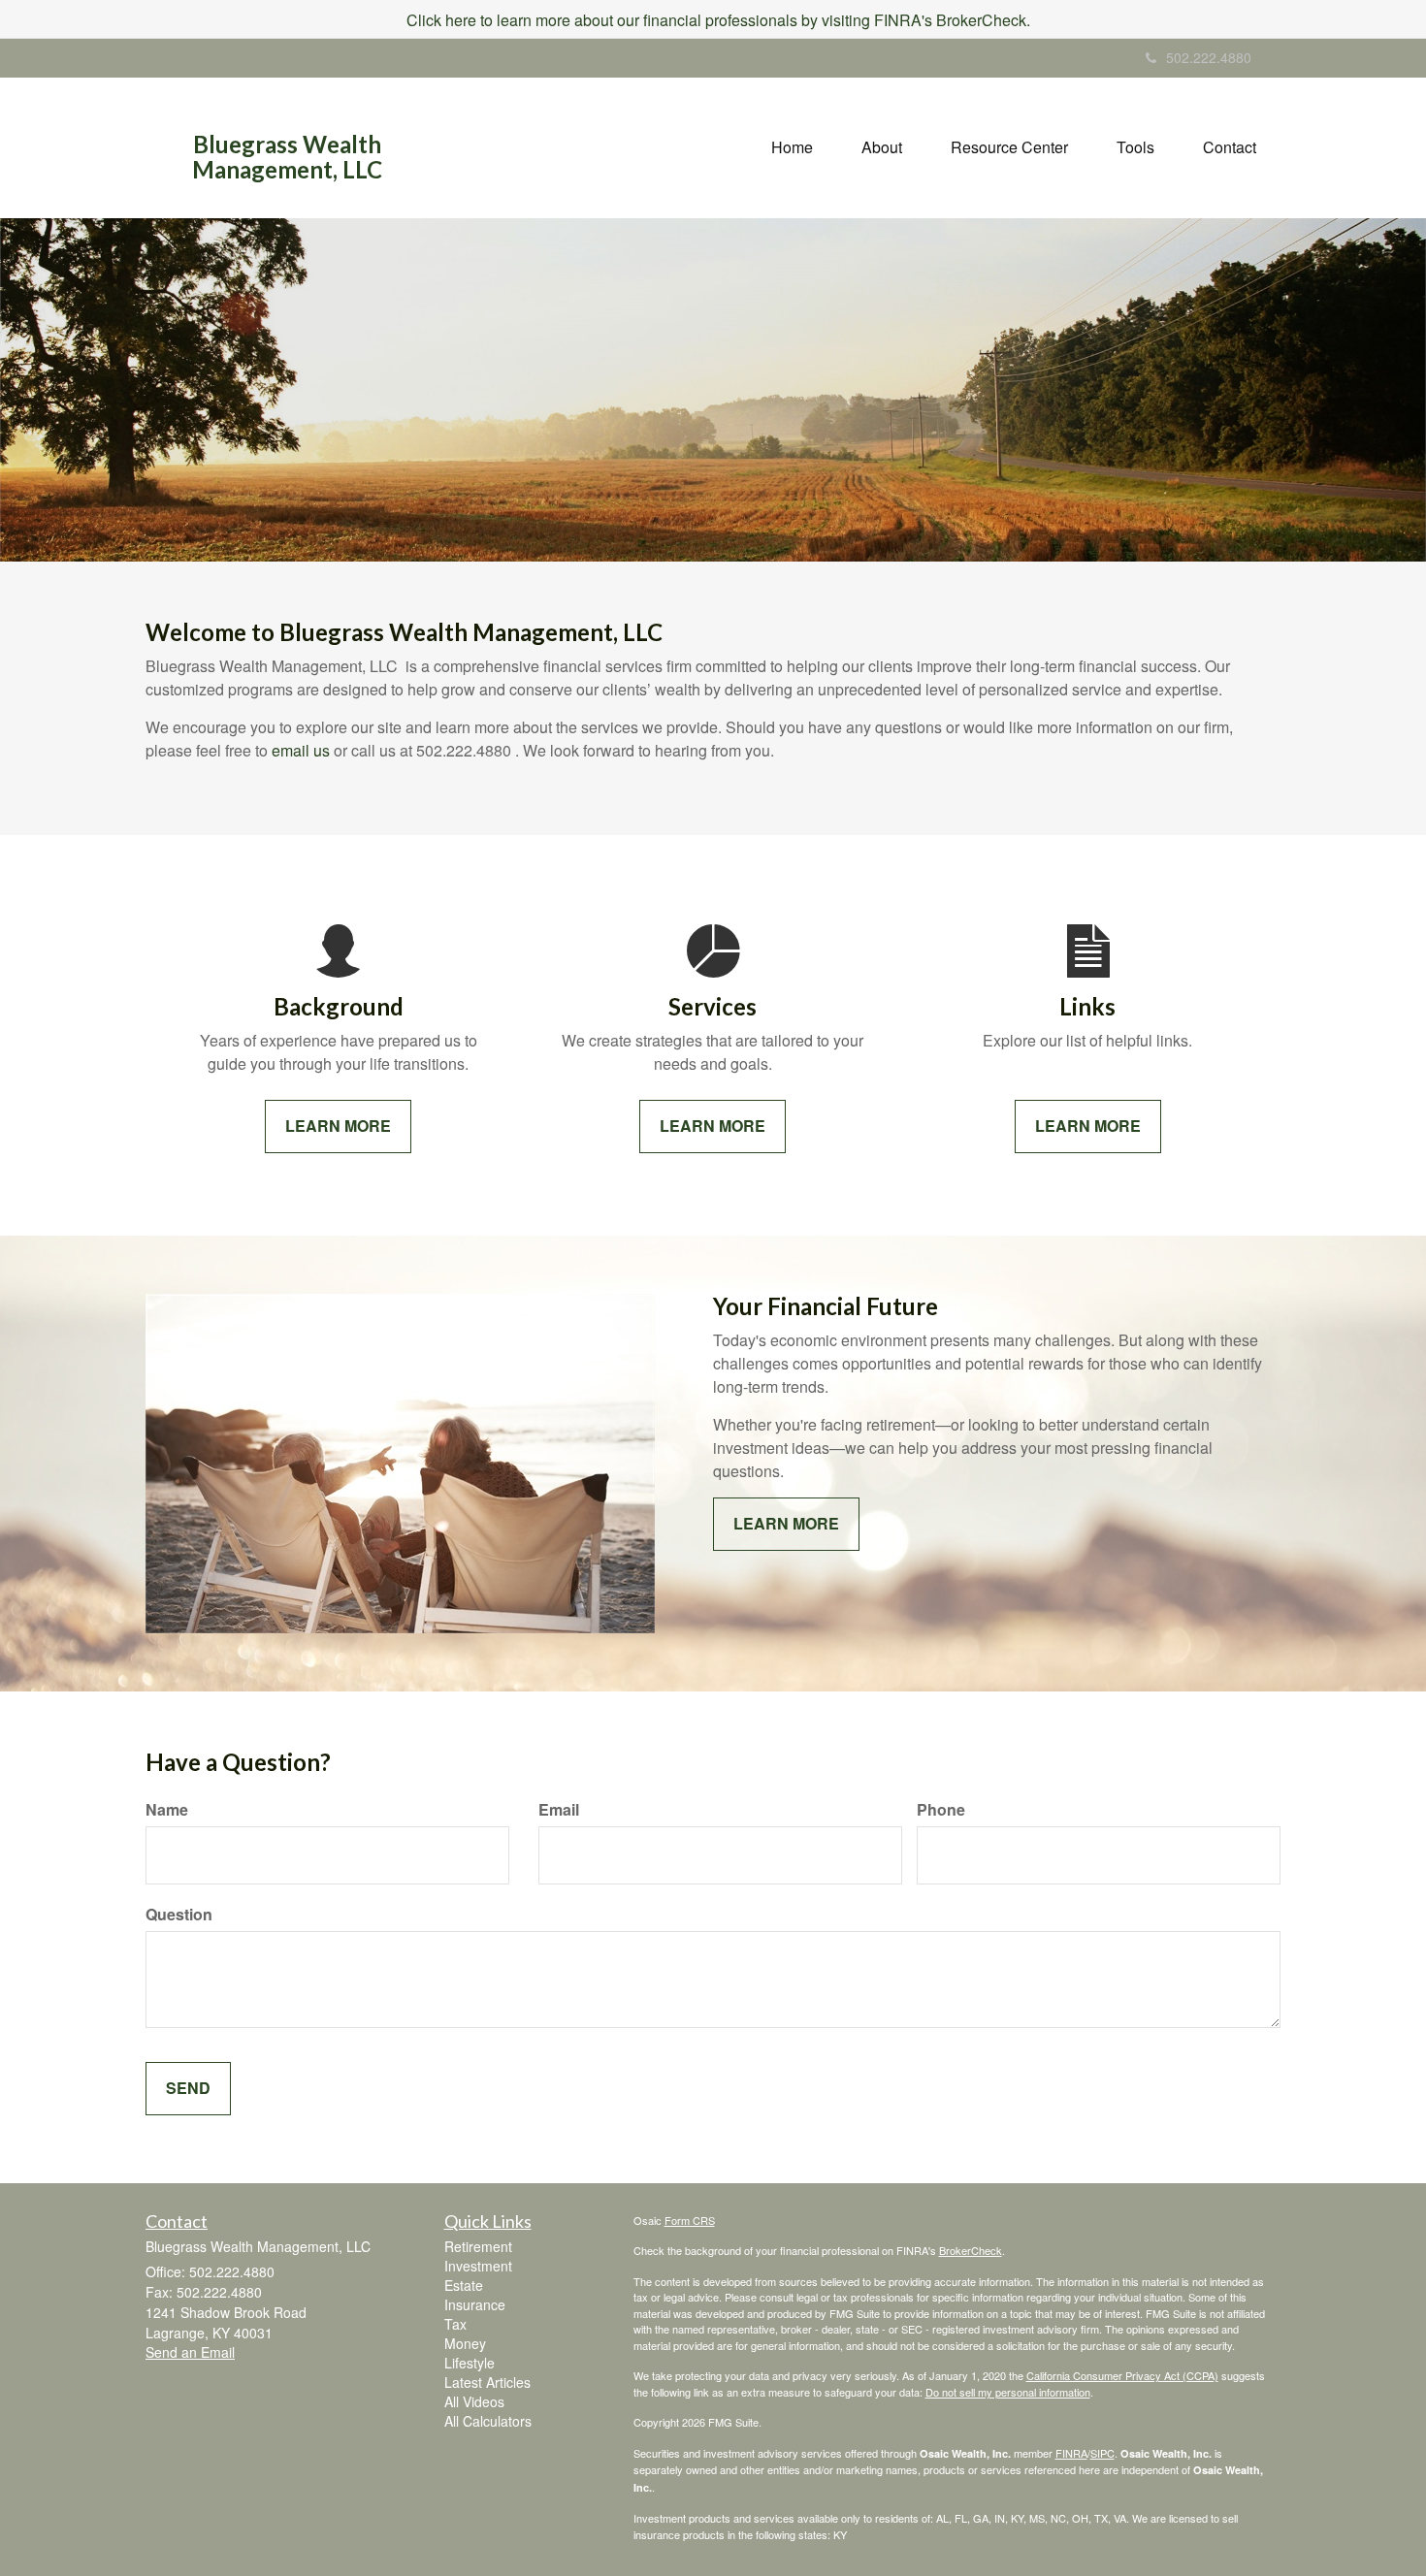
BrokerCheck (971, 2250)
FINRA (1071, 2453)
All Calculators (488, 2421)
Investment (478, 2266)
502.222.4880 (1209, 57)
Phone (941, 1810)
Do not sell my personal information (1008, 2392)
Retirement (478, 2246)
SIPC (1102, 2453)
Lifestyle (470, 2363)
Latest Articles (487, 2382)
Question (179, 1915)
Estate (464, 2285)
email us (301, 750)
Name (167, 1810)
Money (465, 2343)
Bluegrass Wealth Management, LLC (287, 158)
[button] (882, 147)
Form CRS (690, 2220)
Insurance (475, 2304)
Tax (455, 2324)
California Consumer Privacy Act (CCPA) (1122, 2375)
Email (559, 1810)
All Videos (474, 2401)
